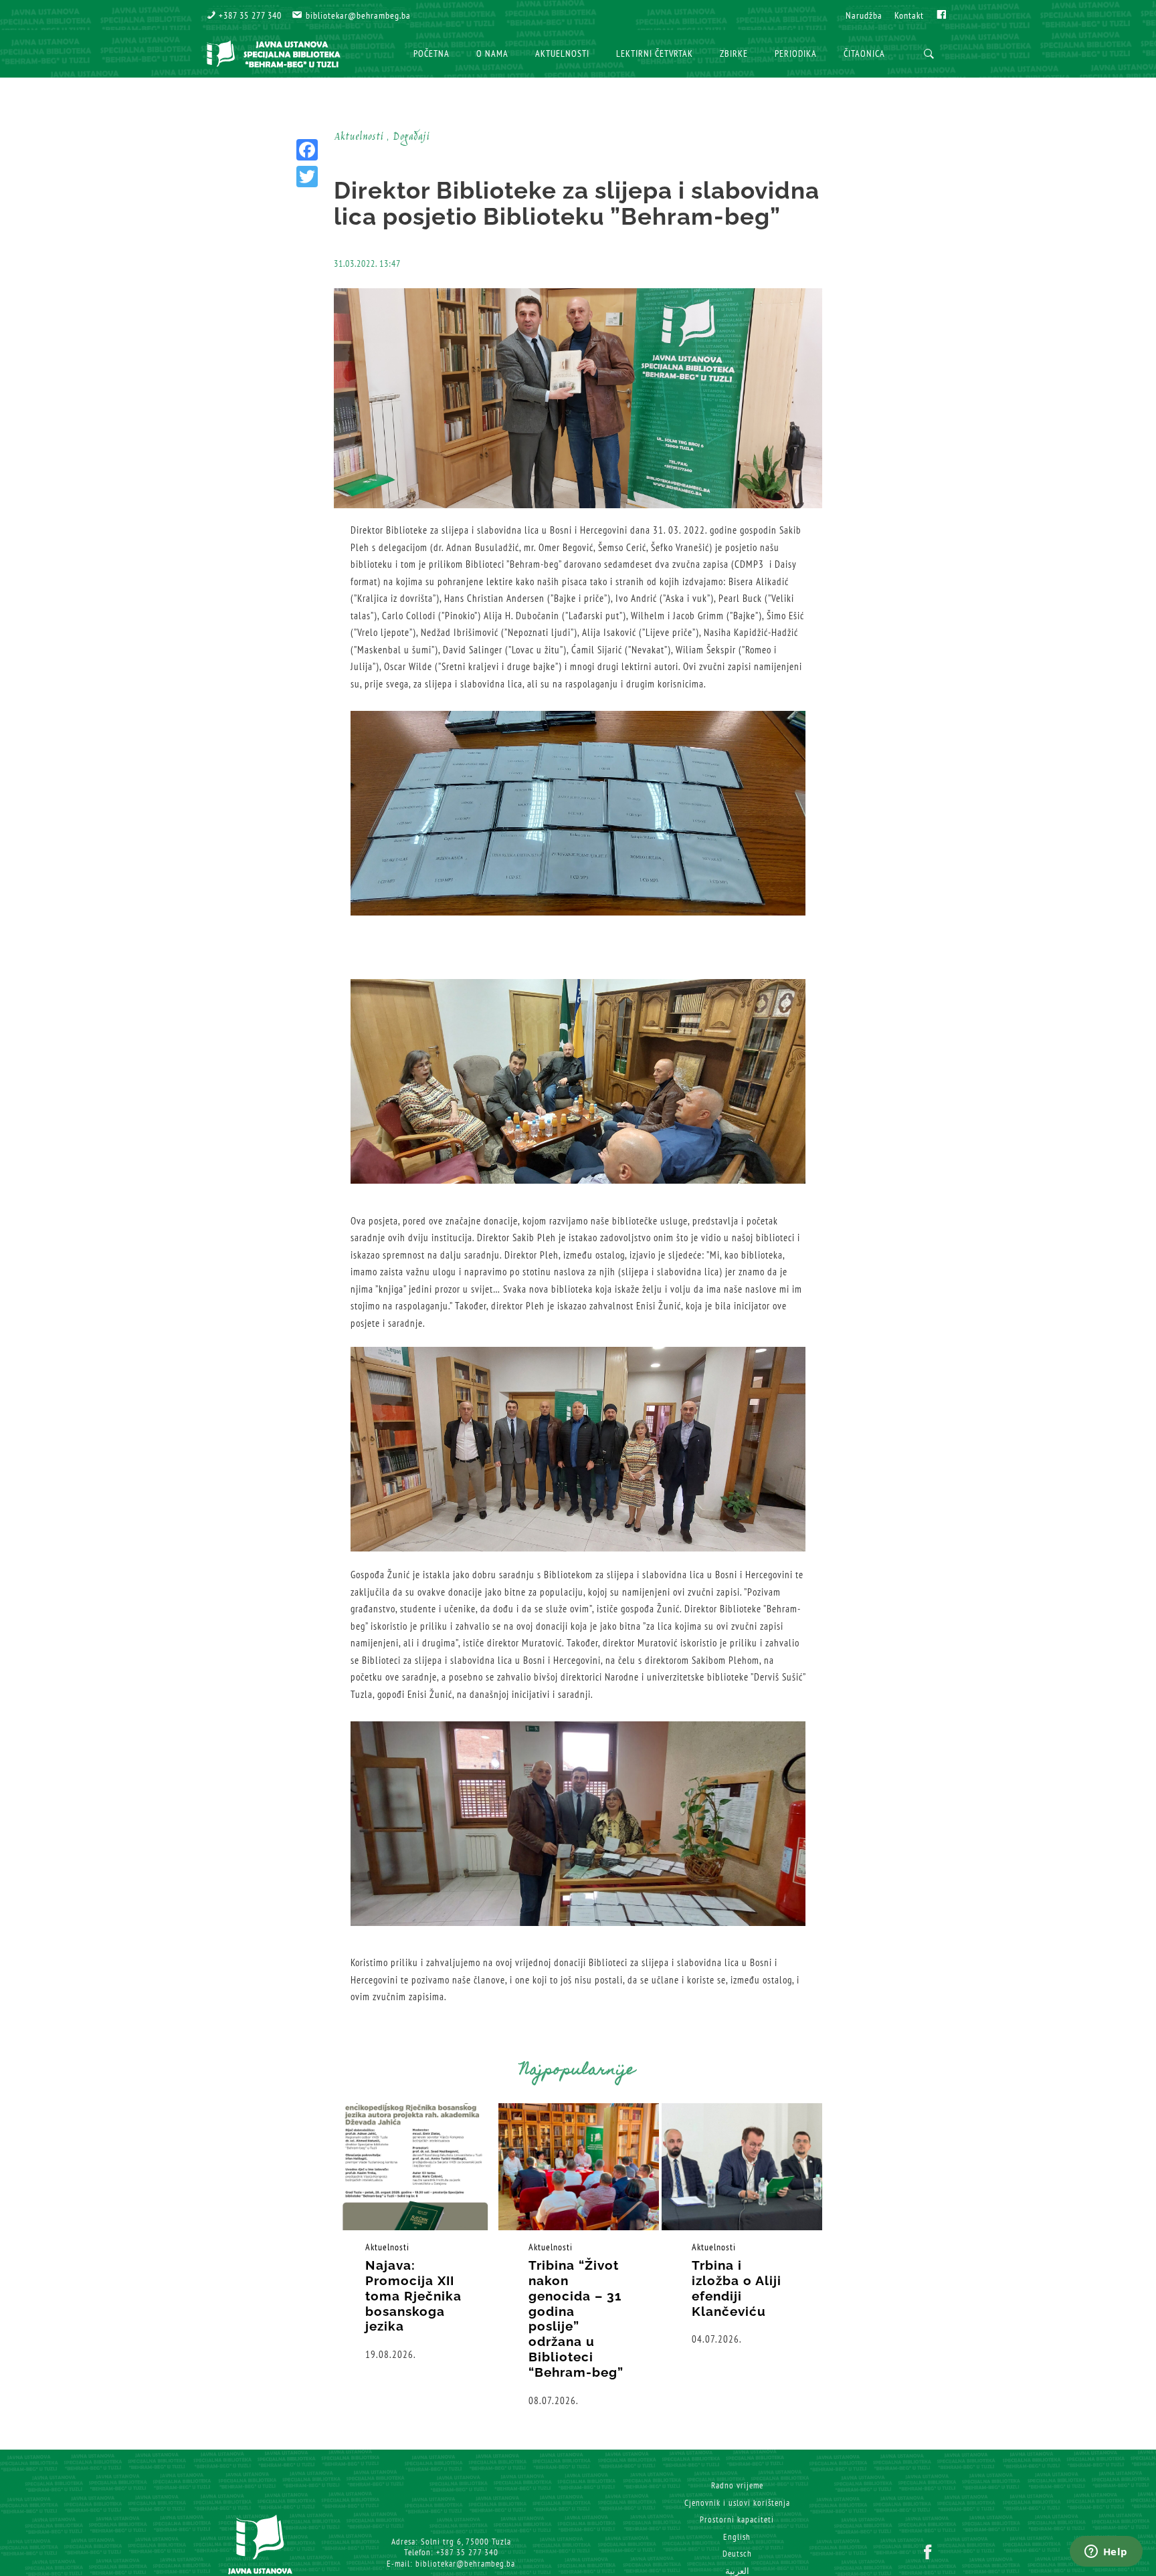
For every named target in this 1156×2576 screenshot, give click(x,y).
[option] (415, 2233)
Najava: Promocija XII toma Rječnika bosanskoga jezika (413, 2295)
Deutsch (737, 2554)
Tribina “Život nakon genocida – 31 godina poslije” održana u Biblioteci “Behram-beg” (576, 2319)
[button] (244, 15)
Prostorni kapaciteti (737, 2519)
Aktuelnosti (387, 2247)
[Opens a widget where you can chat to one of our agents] (1106, 2553)
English (737, 2537)
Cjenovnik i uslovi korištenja (737, 2503)
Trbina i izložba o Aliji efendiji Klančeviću (737, 2288)
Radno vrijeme (737, 2485)
